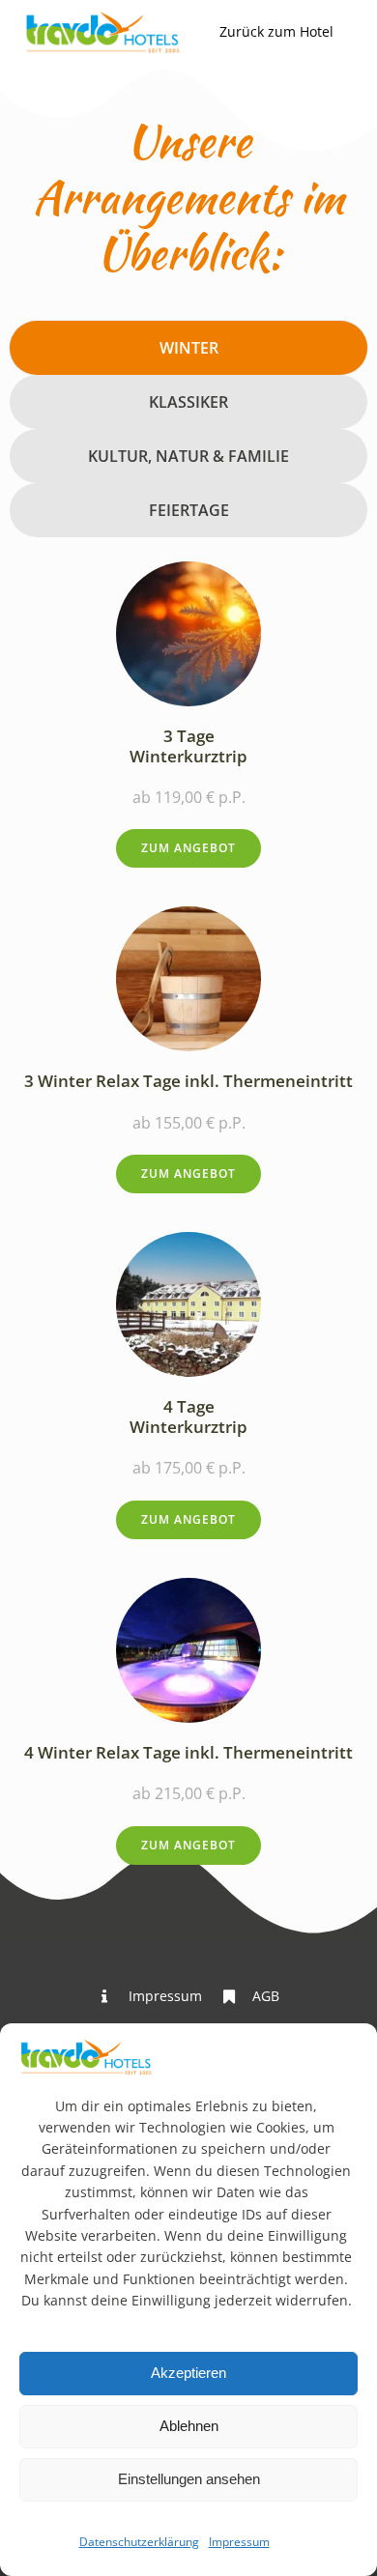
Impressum (239, 2542)
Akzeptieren (188, 2373)
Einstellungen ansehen (189, 2479)
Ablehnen (189, 2426)
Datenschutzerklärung (139, 2542)
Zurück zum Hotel (276, 31)
